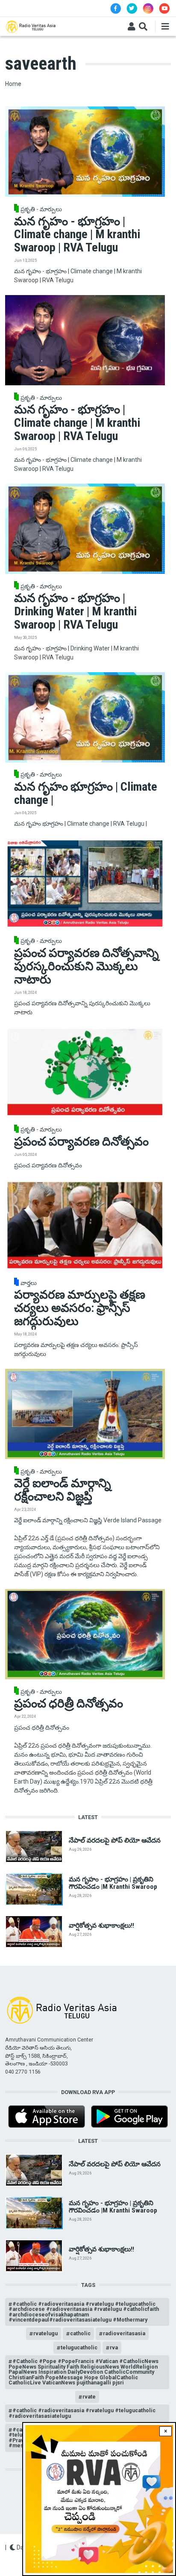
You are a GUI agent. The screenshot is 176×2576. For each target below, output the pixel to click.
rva (114, 2347)
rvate (89, 2397)
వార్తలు (29, 1283)
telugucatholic (79, 2347)
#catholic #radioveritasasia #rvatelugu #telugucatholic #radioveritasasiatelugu (82, 2413)
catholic (80, 2333)
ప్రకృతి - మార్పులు (41, 209)
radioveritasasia (124, 2333)
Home (13, 84)
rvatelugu (45, 2333)
